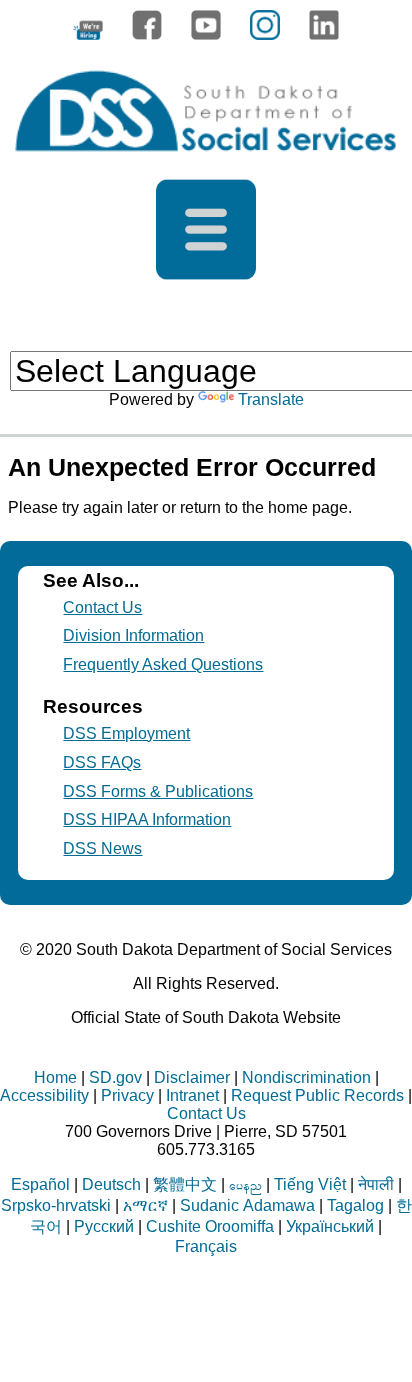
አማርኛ (145, 1205)
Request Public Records (317, 1095)
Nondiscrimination (306, 1077)
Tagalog (355, 1205)
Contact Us (102, 607)
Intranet (192, 1095)
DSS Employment (126, 733)
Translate (271, 399)
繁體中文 (185, 1184)
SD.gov (115, 1077)
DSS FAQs (102, 762)
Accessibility (44, 1095)
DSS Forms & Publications (158, 791)
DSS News (102, 848)
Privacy (127, 1095)
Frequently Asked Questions (163, 664)
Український (330, 1226)
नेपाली (376, 1184)
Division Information (133, 635)
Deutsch (111, 1184)
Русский (104, 1226)
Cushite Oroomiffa (210, 1226)
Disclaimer (192, 1077)
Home (55, 1077)
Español (40, 1184)
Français (206, 1246)
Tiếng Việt (310, 1184)
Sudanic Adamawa (247, 1205)
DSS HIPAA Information (147, 819)
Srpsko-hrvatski (56, 1205)
